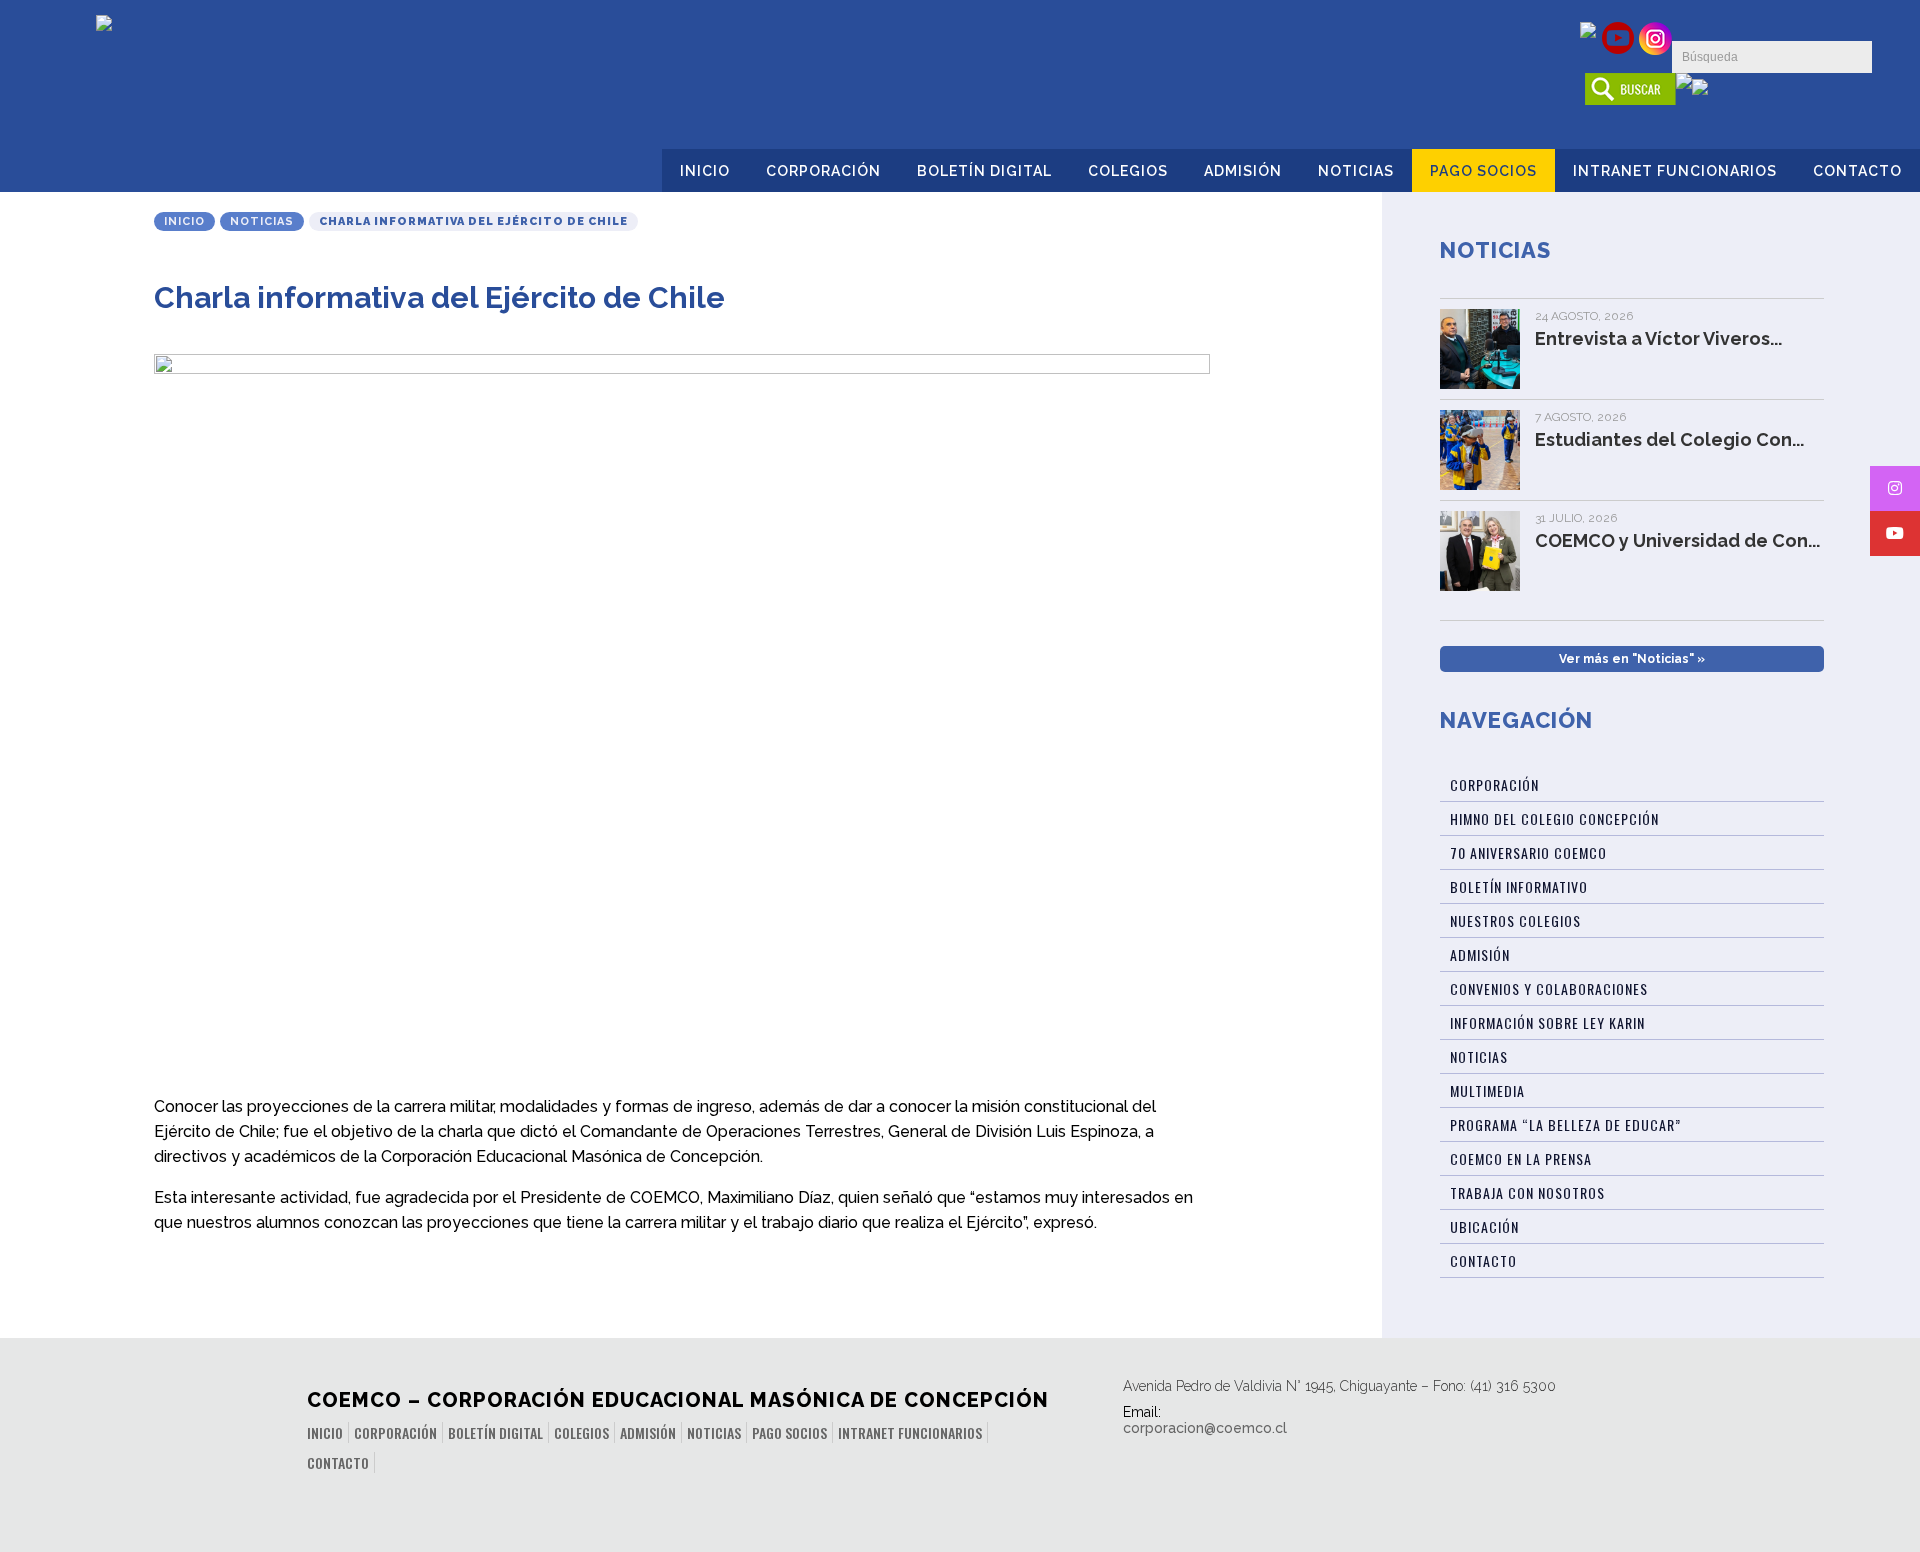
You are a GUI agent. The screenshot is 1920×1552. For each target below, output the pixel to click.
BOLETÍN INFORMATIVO (1519, 886)
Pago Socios (1483, 171)
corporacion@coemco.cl (1205, 1428)
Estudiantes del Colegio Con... (1669, 439)
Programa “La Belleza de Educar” (1565, 1124)
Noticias (1356, 171)
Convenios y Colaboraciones (1549, 988)
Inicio (705, 171)
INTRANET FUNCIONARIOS (1675, 171)
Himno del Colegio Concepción (1554, 818)
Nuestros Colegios (1515, 920)
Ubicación (1484, 1226)
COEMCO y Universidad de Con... (1677, 540)
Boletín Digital (984, 171)
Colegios (1128, 171)
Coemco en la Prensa (1521, 1158)
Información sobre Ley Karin (1547, 1022)
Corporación (823, 171)
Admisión (1243, 171)
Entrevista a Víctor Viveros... (1658, 338)
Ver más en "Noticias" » (1632, 659)
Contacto (1857, 171)
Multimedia (1487, 1090)
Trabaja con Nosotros (1527, 1192)
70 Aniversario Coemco (1528, 852)
